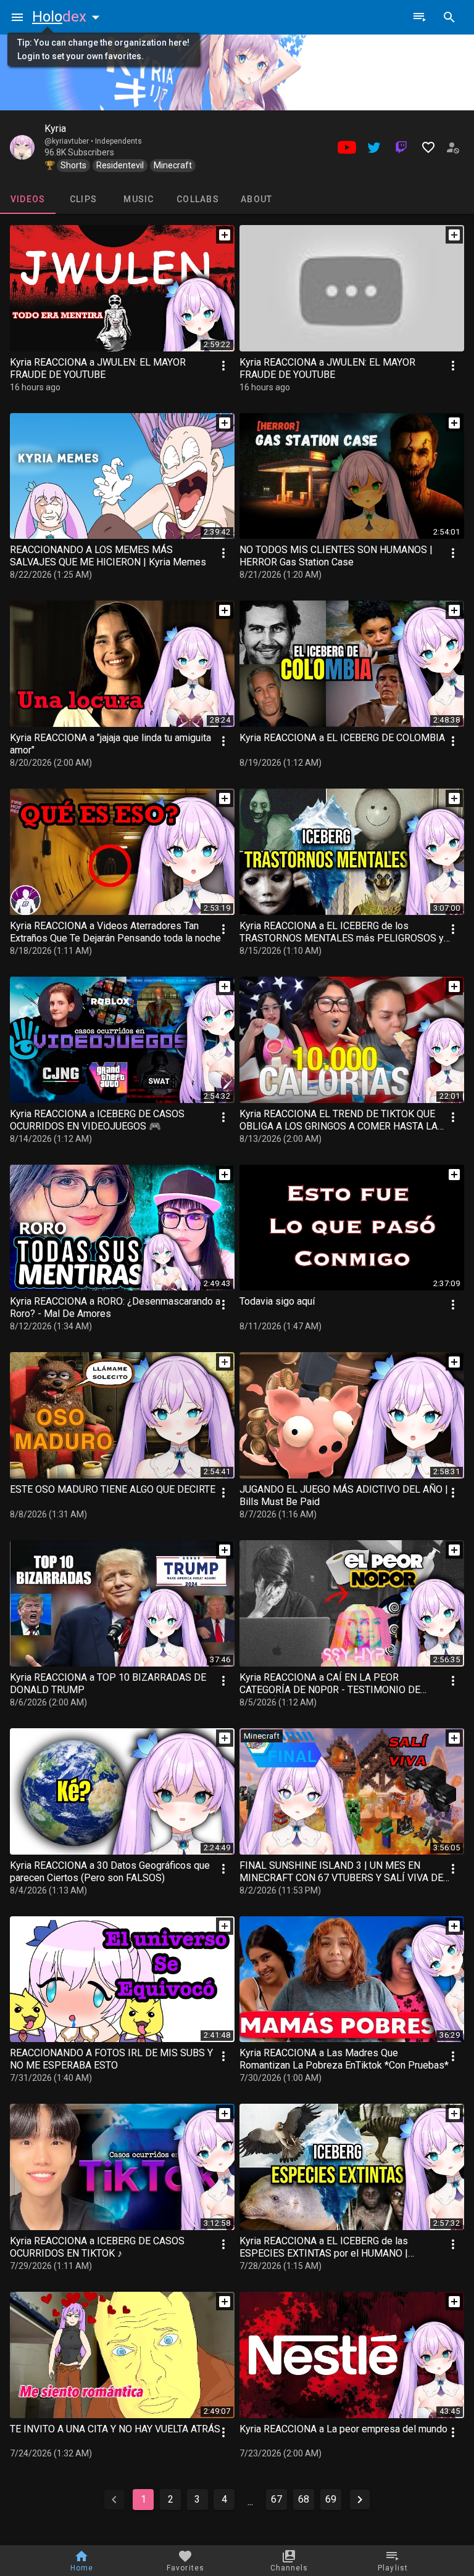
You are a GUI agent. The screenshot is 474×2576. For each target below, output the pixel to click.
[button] (69, 17)
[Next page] (360, 2500)
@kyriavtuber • (70, 141)
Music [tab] (139, 199)
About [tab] (256, 199)
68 (304, 2499)
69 (331, 2499)
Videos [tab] (28, 199)
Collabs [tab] (198, 199)
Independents (118, 141)
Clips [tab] (83, 199)
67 (276, 2499)
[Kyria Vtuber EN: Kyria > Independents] (22, 147)
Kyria (55, 129)
